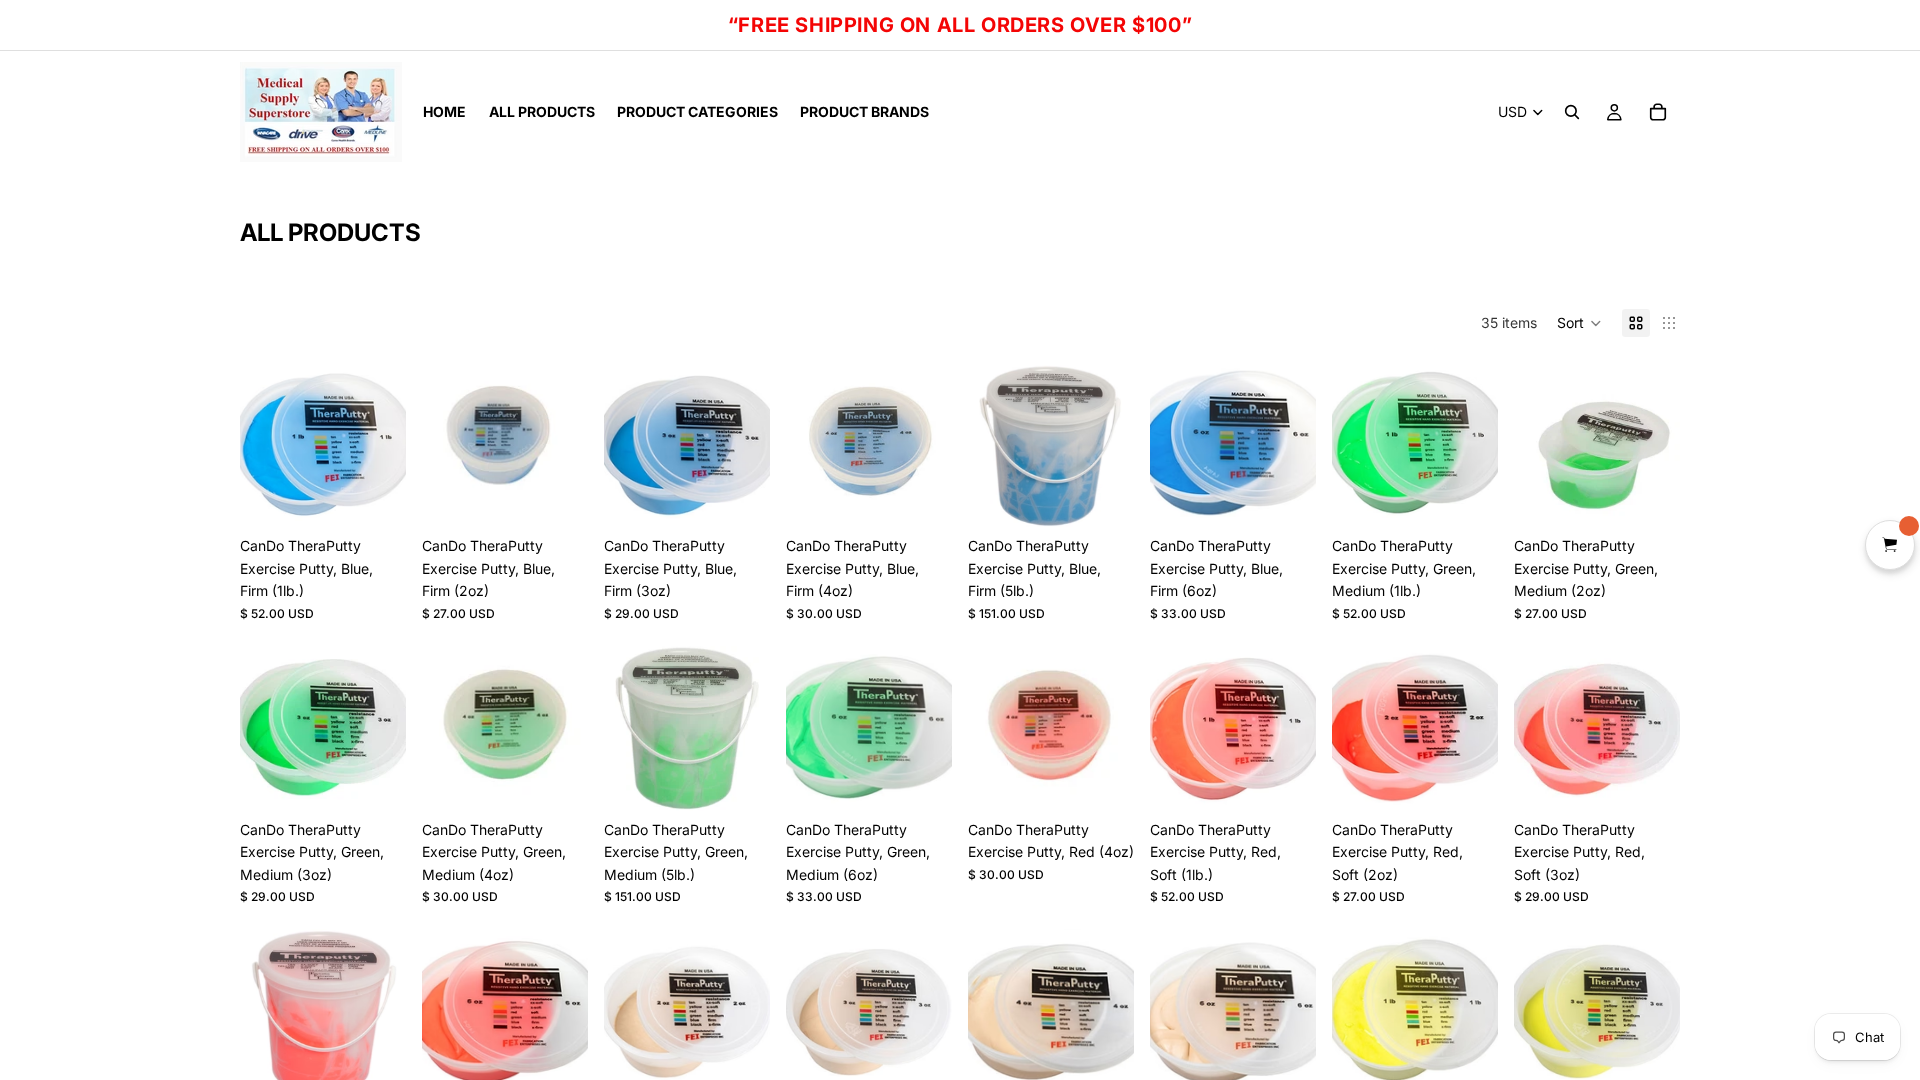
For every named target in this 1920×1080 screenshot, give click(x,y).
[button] (1579, 323)
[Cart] (1658, 112)
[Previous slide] (262, 444)
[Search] (1572, 112)
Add (392, 495)
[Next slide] (384, 444)
